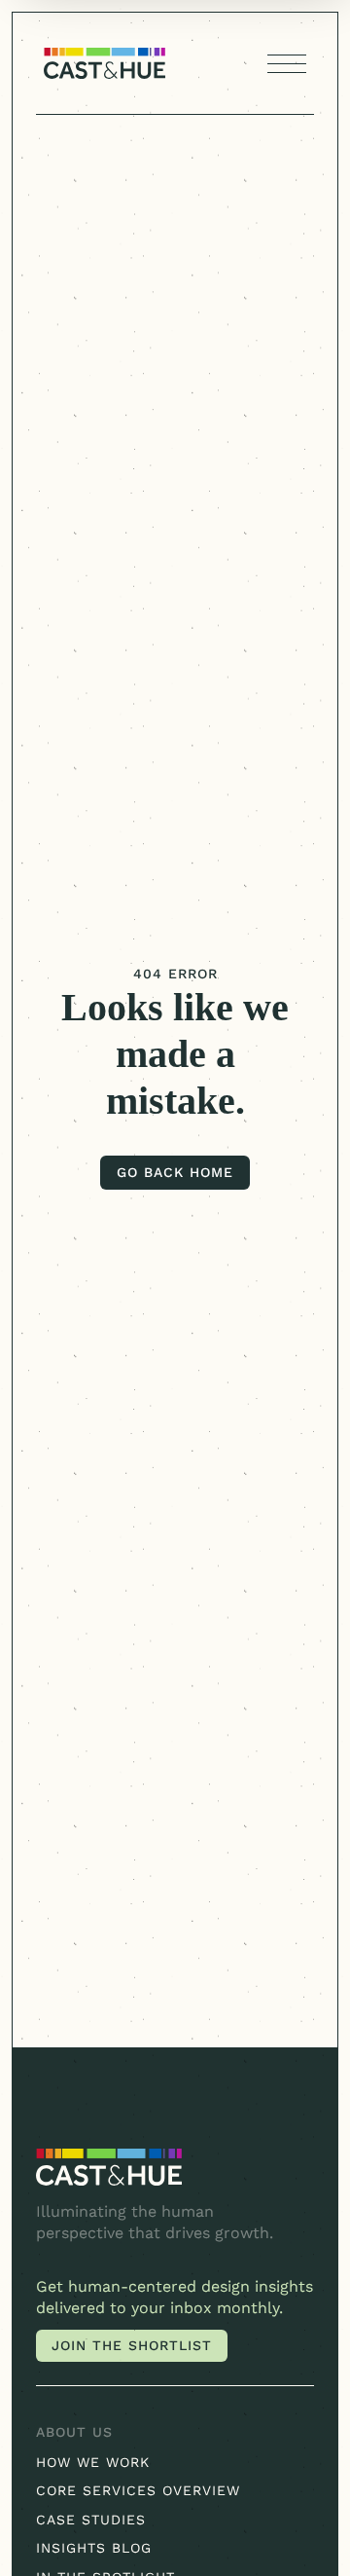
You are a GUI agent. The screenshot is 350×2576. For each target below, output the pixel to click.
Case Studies (91, 2520)
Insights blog (94, 2548)
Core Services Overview (138, 2490)
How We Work (93, 2462)
